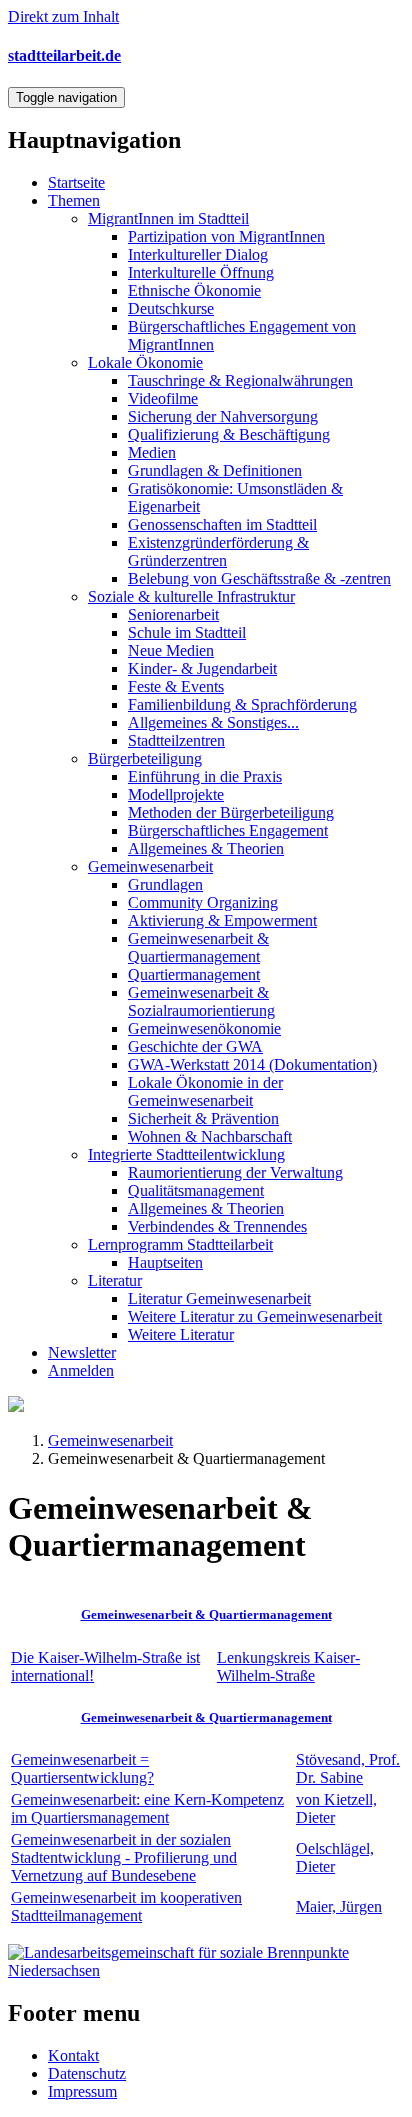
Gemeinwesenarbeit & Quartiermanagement (198, 947)
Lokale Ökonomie (145, 362)
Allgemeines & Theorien (206, 848)
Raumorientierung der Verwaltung (235, 1172)
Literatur (115, 1280)
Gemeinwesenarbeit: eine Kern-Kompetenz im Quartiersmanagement (147, 1808)
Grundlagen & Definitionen (215, 470)
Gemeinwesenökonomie (204, 1028)
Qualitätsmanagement (196, 1190)
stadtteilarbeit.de (64, 55)
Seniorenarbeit (173, 614)
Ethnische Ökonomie (194, 290)
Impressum (82, 2091)
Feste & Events (176, 686)
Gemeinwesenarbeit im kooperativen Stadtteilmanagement (126, 1906)
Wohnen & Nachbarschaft (210, 1136)
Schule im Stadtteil (187, 632)
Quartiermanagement (194, 974)
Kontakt (73, 2055)
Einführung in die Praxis (205, 776)
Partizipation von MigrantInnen (226, 236)
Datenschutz (87, 2073)
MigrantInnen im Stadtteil (168, 218)
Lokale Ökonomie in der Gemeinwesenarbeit (205, 1091)
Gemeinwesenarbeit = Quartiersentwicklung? (82, 1768)
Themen (74, 200)
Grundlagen (165, 884)
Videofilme (163, 398)
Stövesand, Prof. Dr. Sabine (348, 1768)
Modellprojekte (176, 794)
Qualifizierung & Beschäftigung (229, 434)
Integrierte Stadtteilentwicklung (186, 1154)
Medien (152, 452)
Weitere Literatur (181, 1334)
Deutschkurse (171, 308)
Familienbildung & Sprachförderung (242, 704)
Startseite (76, 182)
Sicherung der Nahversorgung (223, 416)
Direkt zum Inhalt (63, 16)
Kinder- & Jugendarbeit (202, 668)
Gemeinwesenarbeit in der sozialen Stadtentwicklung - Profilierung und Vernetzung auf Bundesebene (124, 1857)
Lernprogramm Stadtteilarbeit (180, 1244)
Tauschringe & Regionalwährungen (240, 380)
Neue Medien (171, 650)
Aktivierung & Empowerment (222, 920)
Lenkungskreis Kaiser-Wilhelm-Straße (288, 1666)
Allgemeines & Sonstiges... (213, 722)
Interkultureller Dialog (198, 254)
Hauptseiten (165, 1262)
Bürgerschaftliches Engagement (228, 830)
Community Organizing (203, 902)
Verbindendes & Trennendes (217, 1226)
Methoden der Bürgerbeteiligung (231, 812)
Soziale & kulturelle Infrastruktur (191, 596)
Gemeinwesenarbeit (150, 866)
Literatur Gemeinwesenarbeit (219, 1298)
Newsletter (82, 1352)
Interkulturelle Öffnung (201, 272)
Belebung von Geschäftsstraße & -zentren (259, 578)
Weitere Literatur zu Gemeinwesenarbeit (255, 1316)
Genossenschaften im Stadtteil (222, 524)
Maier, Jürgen (339, 1906)
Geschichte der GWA (195, 1046)
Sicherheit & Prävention (203, 1118)
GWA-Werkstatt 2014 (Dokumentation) (252, 1064)
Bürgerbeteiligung (145, 758)
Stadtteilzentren (176, 740)
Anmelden (81, 1370)
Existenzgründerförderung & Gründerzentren (218, 551)
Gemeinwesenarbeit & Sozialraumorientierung (201, 1001)
